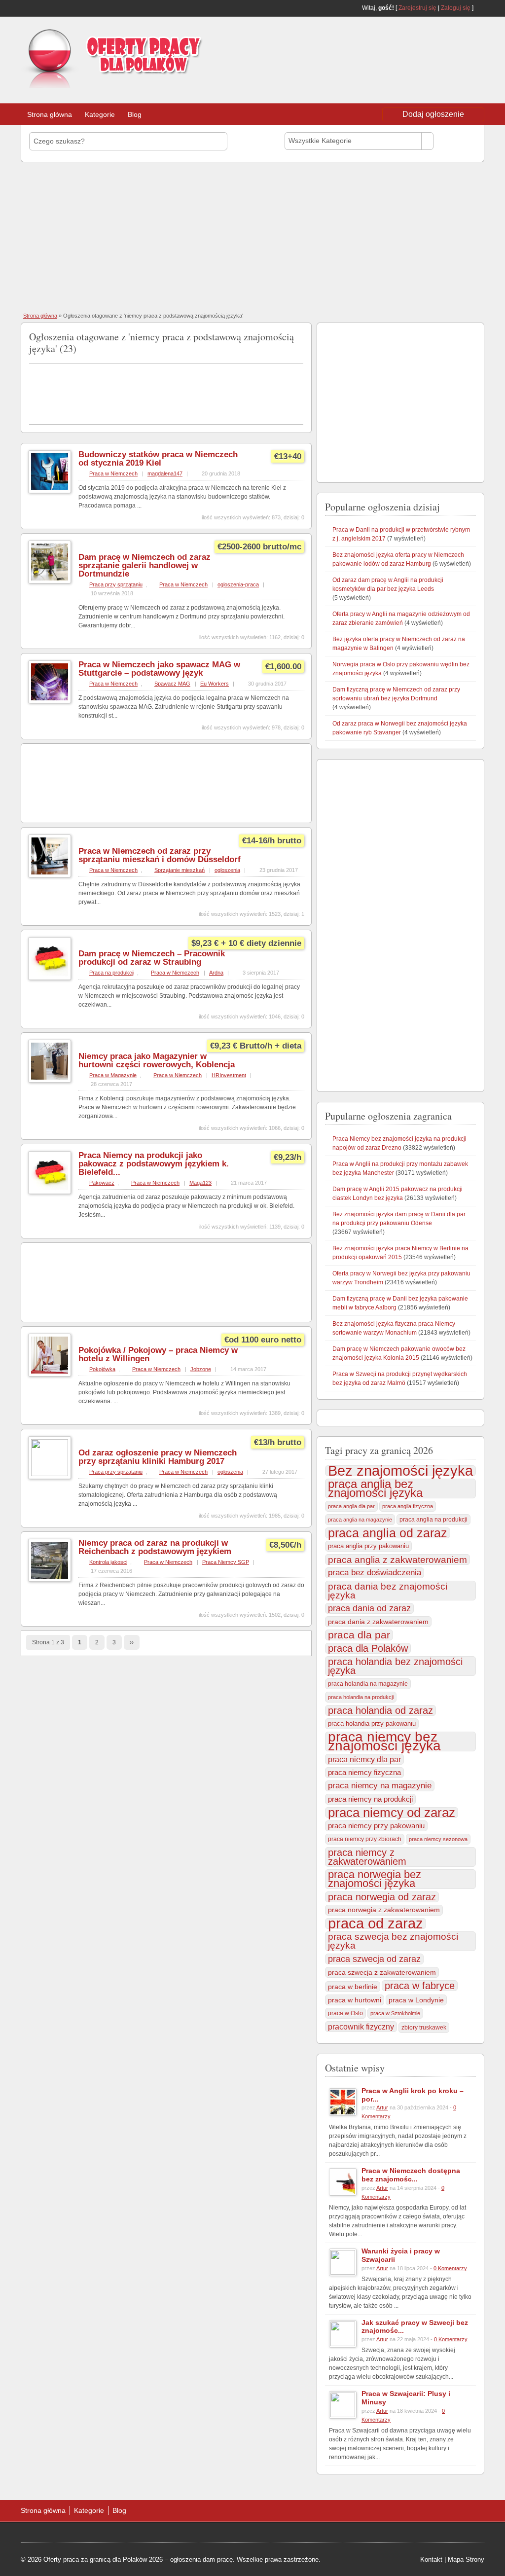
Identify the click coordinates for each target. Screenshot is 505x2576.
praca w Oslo (345, 2013)
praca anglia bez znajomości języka (375, 1488)
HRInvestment (229, 1075)
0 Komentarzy (450, 2268)
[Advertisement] (405, 46)
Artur (382, 2107)
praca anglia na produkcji (433, 1520)
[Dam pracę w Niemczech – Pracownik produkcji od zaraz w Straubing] (50, 978)
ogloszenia (227, 870)
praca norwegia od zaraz (382, 1897)
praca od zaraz (376, 1923)
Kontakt (431, 2559)
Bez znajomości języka (400, 1471)
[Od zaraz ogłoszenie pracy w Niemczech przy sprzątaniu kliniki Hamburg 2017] (50, 1474)
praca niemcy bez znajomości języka (384, 1742)
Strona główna (50, 114)
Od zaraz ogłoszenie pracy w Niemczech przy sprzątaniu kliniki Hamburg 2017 (158, 1457)
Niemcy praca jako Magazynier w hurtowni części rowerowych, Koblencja (157, 1060)
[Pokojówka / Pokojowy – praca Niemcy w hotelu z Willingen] (50, 1375)
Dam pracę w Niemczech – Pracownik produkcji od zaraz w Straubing (152, 958)
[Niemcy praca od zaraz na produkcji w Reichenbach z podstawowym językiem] (50, 1580)
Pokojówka (102, 1369)
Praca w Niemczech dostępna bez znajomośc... (411, 2175)
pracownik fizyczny (361, 2027)
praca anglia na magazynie (360, 1520)
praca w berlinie (353, 1987)
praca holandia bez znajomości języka (395, 1666)
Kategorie (100, 114)
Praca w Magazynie (113, 1075)
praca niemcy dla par (364, 1759)
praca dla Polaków (368, 1648)
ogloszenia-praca (238, 584)
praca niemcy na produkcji (370, 1799)
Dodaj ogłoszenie (433, 114)
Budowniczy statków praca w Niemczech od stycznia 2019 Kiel (158, 459)
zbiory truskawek (424, 2028)
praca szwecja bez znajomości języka (393, 1941)
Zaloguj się (456, 8)
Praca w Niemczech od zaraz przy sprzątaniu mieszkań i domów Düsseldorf (160, 855)
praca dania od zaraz (369, 1608)
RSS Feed (480, 8)
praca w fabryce (420, 1986)
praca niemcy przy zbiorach (365, 1839)
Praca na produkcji (112, 973)
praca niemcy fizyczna (364, 1772)
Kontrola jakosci (108, 1562)
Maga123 (200, 1183)
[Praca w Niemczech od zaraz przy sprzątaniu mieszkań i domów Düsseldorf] (50, 875)
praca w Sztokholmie (395, 2013)
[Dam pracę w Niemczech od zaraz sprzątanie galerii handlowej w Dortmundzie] (50, 581)
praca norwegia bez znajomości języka (375, 1879)
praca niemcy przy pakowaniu (376, 1826)
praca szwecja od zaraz (374, 1959)
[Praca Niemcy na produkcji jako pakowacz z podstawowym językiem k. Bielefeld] (50, 1192)
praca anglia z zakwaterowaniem (397, 1560)
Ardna (216, 973)
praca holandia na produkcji (361, 1697)
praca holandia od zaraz (380, 1710)
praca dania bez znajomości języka (388, 1591)
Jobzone (201, 1369)
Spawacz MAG (172, 684)
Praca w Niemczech (113, 473)
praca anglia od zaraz (388, 1533)
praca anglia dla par (351, 1506)
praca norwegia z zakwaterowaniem (384, 1910)
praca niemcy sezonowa (438, 1839)
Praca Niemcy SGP (226, 1562)
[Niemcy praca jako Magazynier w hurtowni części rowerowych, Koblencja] (50, 1081)
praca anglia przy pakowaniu (368, 1546)
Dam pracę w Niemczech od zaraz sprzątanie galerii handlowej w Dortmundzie (144, 565)
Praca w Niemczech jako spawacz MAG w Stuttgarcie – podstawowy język (159, 669)
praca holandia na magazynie (368, 1684)
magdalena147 (165, 473)
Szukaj (457, 141)
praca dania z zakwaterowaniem (378, 1622)
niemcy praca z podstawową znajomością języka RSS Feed (299, 335)
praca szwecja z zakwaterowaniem (382, 1972)
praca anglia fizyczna (408, 1506)
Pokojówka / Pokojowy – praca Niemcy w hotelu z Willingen (158, 1354)
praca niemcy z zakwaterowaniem (367, 1857)
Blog (135, 114)
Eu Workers (215, 684)
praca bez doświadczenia (375, 1573)
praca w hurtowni (355, 2000)
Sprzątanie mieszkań (180, 870)
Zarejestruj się (417, 8)
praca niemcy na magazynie (380, 1786)
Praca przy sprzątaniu (116, 584)
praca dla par (359, 1635)
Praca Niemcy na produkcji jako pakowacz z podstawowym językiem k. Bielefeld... (154, 1164)
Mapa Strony (466, 2559)
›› (132, 1642)
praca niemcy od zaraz (392, 1813)
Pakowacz (102, 1183)
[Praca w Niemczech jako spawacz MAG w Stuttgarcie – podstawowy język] (50, 701)
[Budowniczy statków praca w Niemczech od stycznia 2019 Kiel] (50, 491)
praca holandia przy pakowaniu (372, 1723)
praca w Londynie (416, 2000)
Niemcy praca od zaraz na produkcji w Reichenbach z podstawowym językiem (155, 1547)
